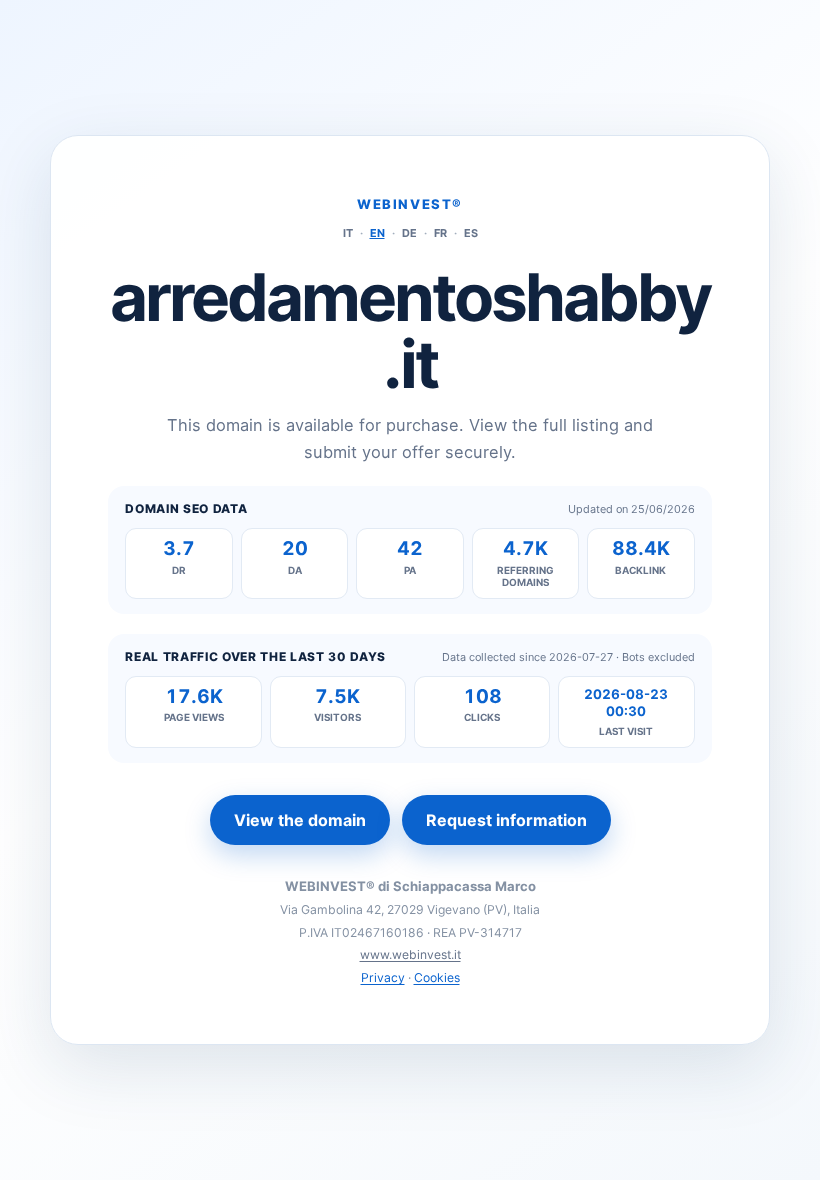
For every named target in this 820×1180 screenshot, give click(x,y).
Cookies (437, 977)
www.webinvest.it (410, 954)
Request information (506, 820)
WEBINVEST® (410, 204)
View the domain (300, 820)
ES (471, 233)
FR (440, 233)
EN (377, 233)
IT (348, 233)
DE (409, 233)
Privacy (383, 977)
